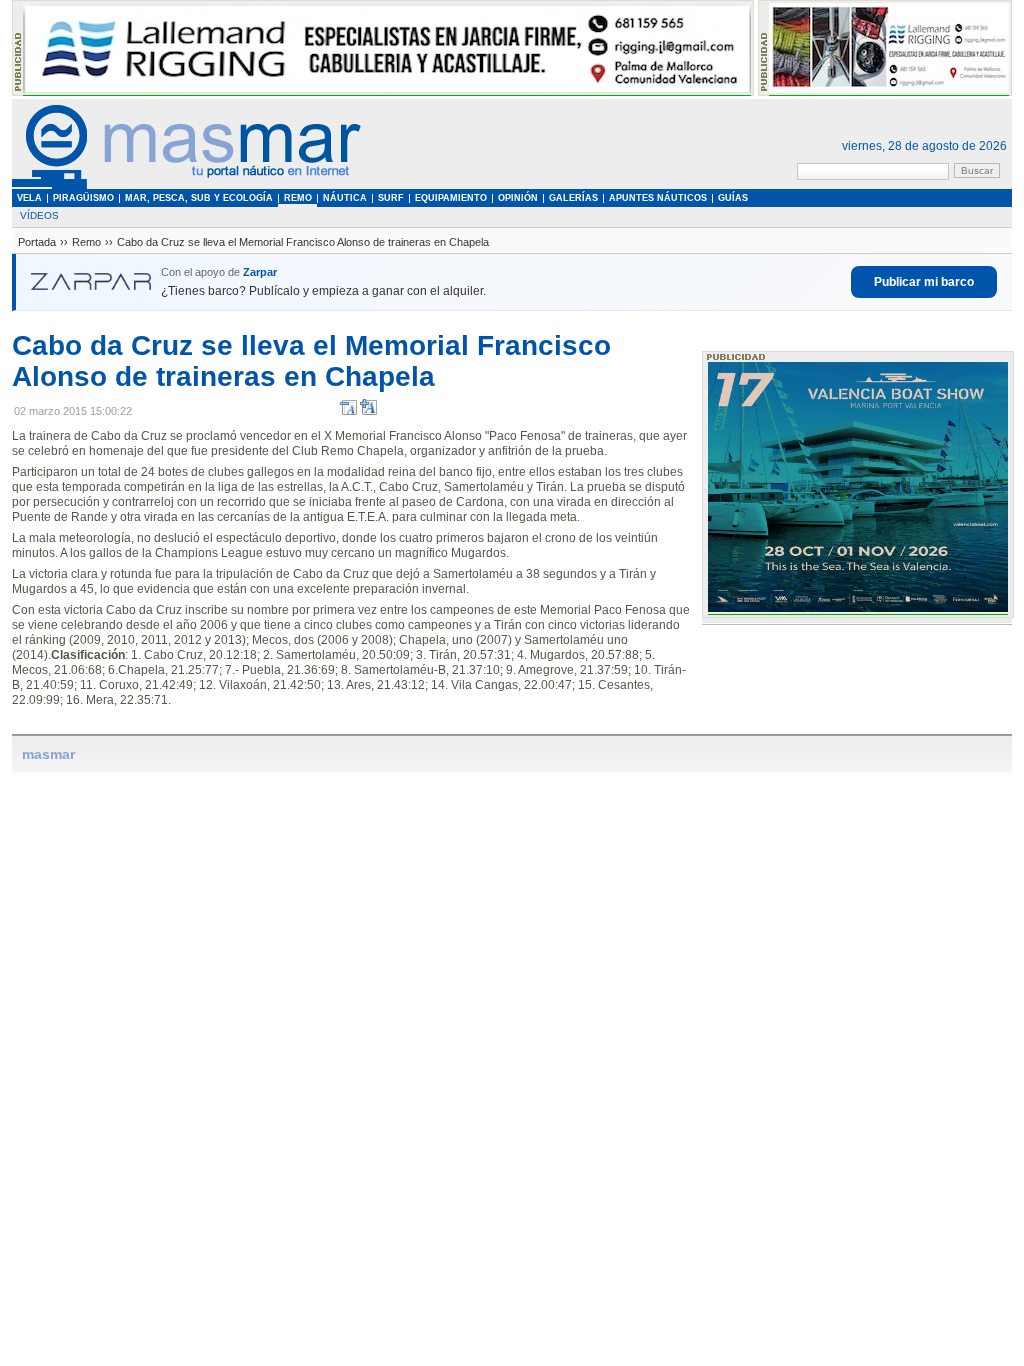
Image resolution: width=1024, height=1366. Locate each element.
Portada (37, 242)
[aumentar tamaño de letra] (368, 411)
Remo (86, 242)
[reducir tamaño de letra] (348, 411)
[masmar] (187, 185)
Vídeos (39, 215)
